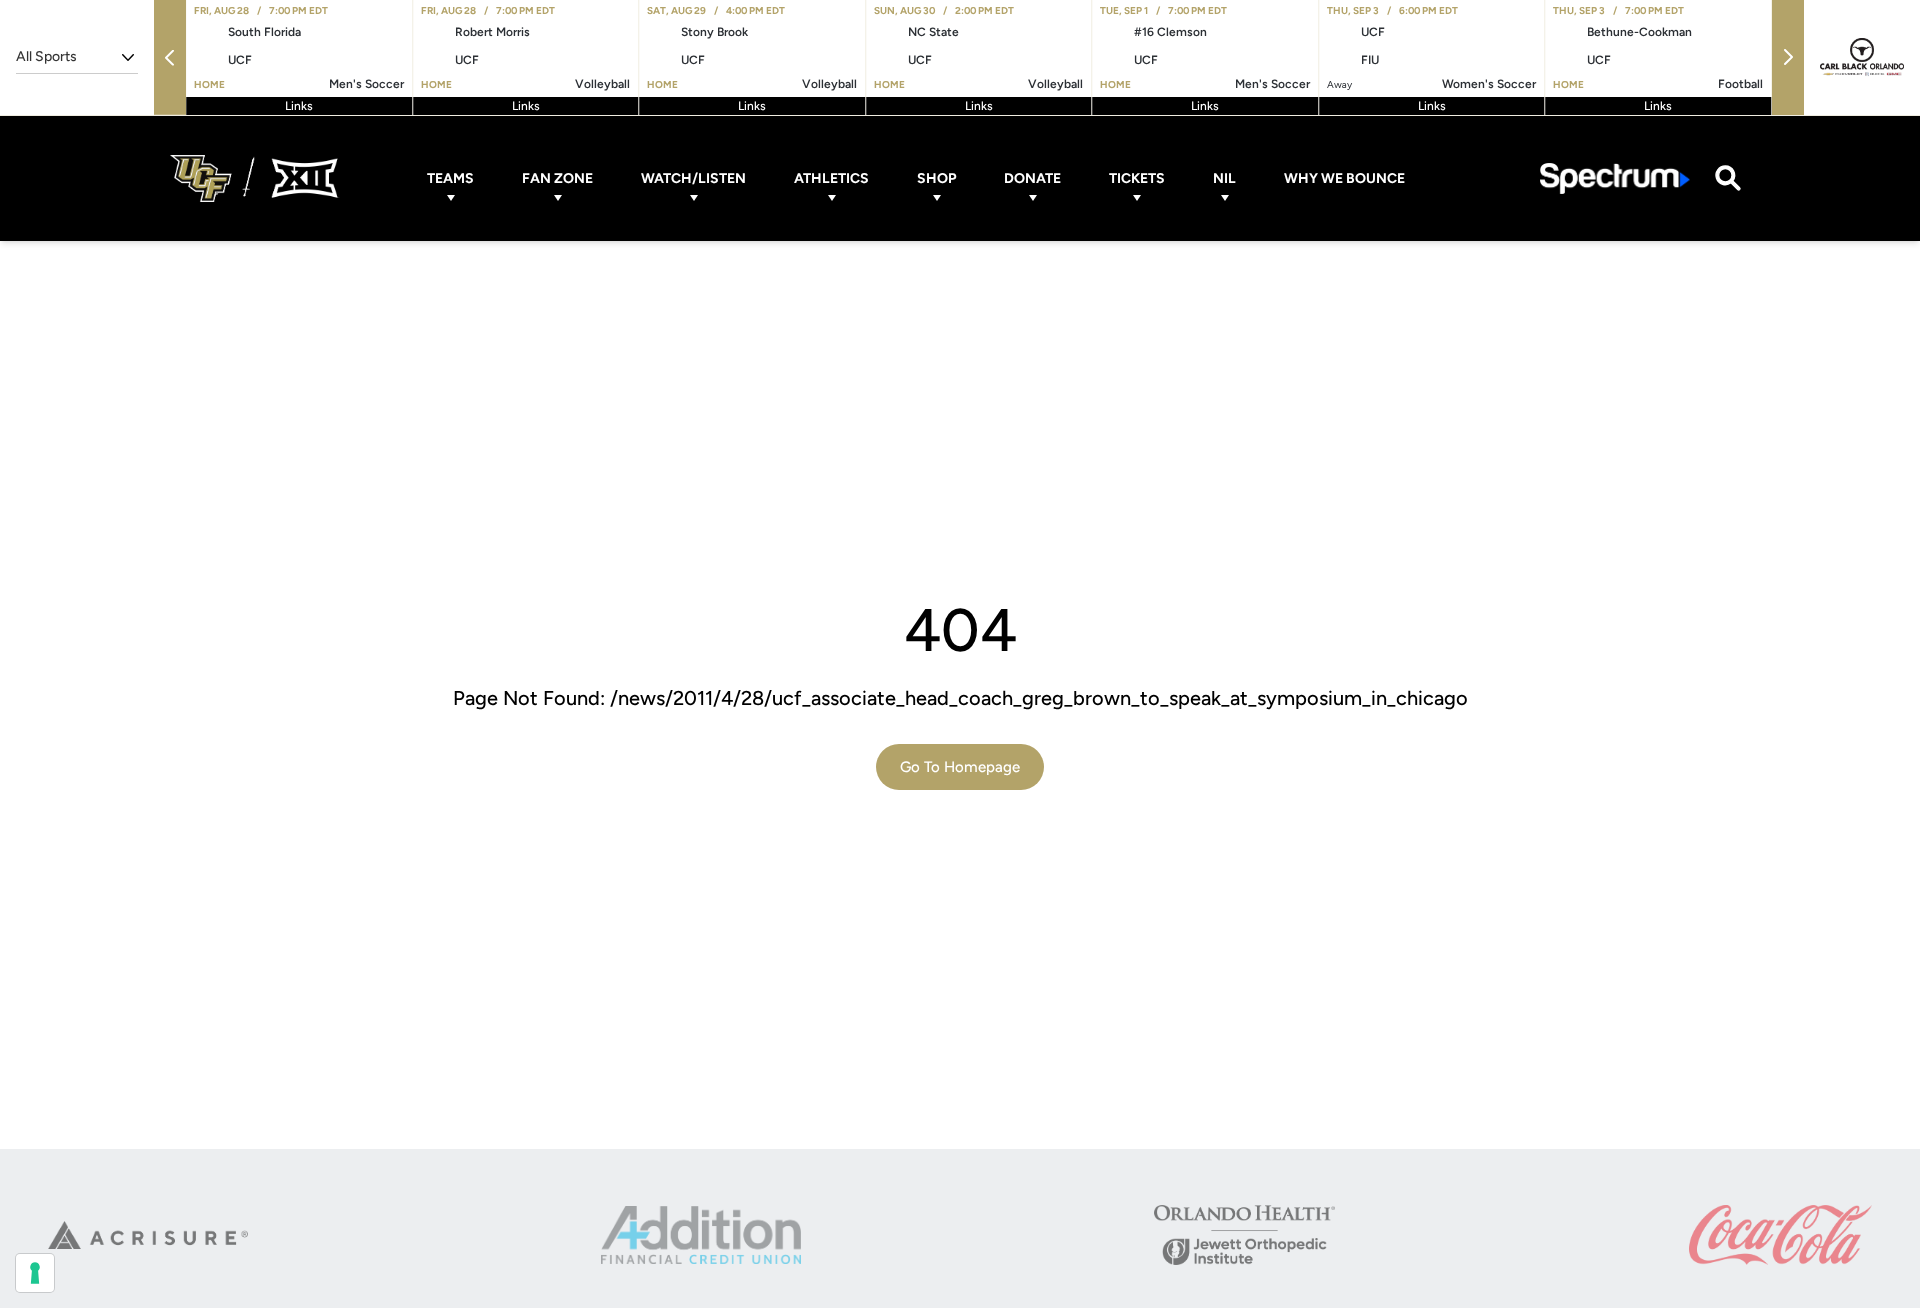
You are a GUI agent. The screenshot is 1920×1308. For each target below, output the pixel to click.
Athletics (831, 178)
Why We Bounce (1344, 178)
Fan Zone (557, 178)
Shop (936, 178)
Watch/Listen (693, 178)
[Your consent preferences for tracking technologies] (35, 1273)
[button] (170, 57)
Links (299, 106)
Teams (450, 178)
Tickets (1137, 178)
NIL (1224, 178)
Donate (1032, 178)
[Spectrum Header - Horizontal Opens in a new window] (1615, 178)
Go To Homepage (960, 767)
